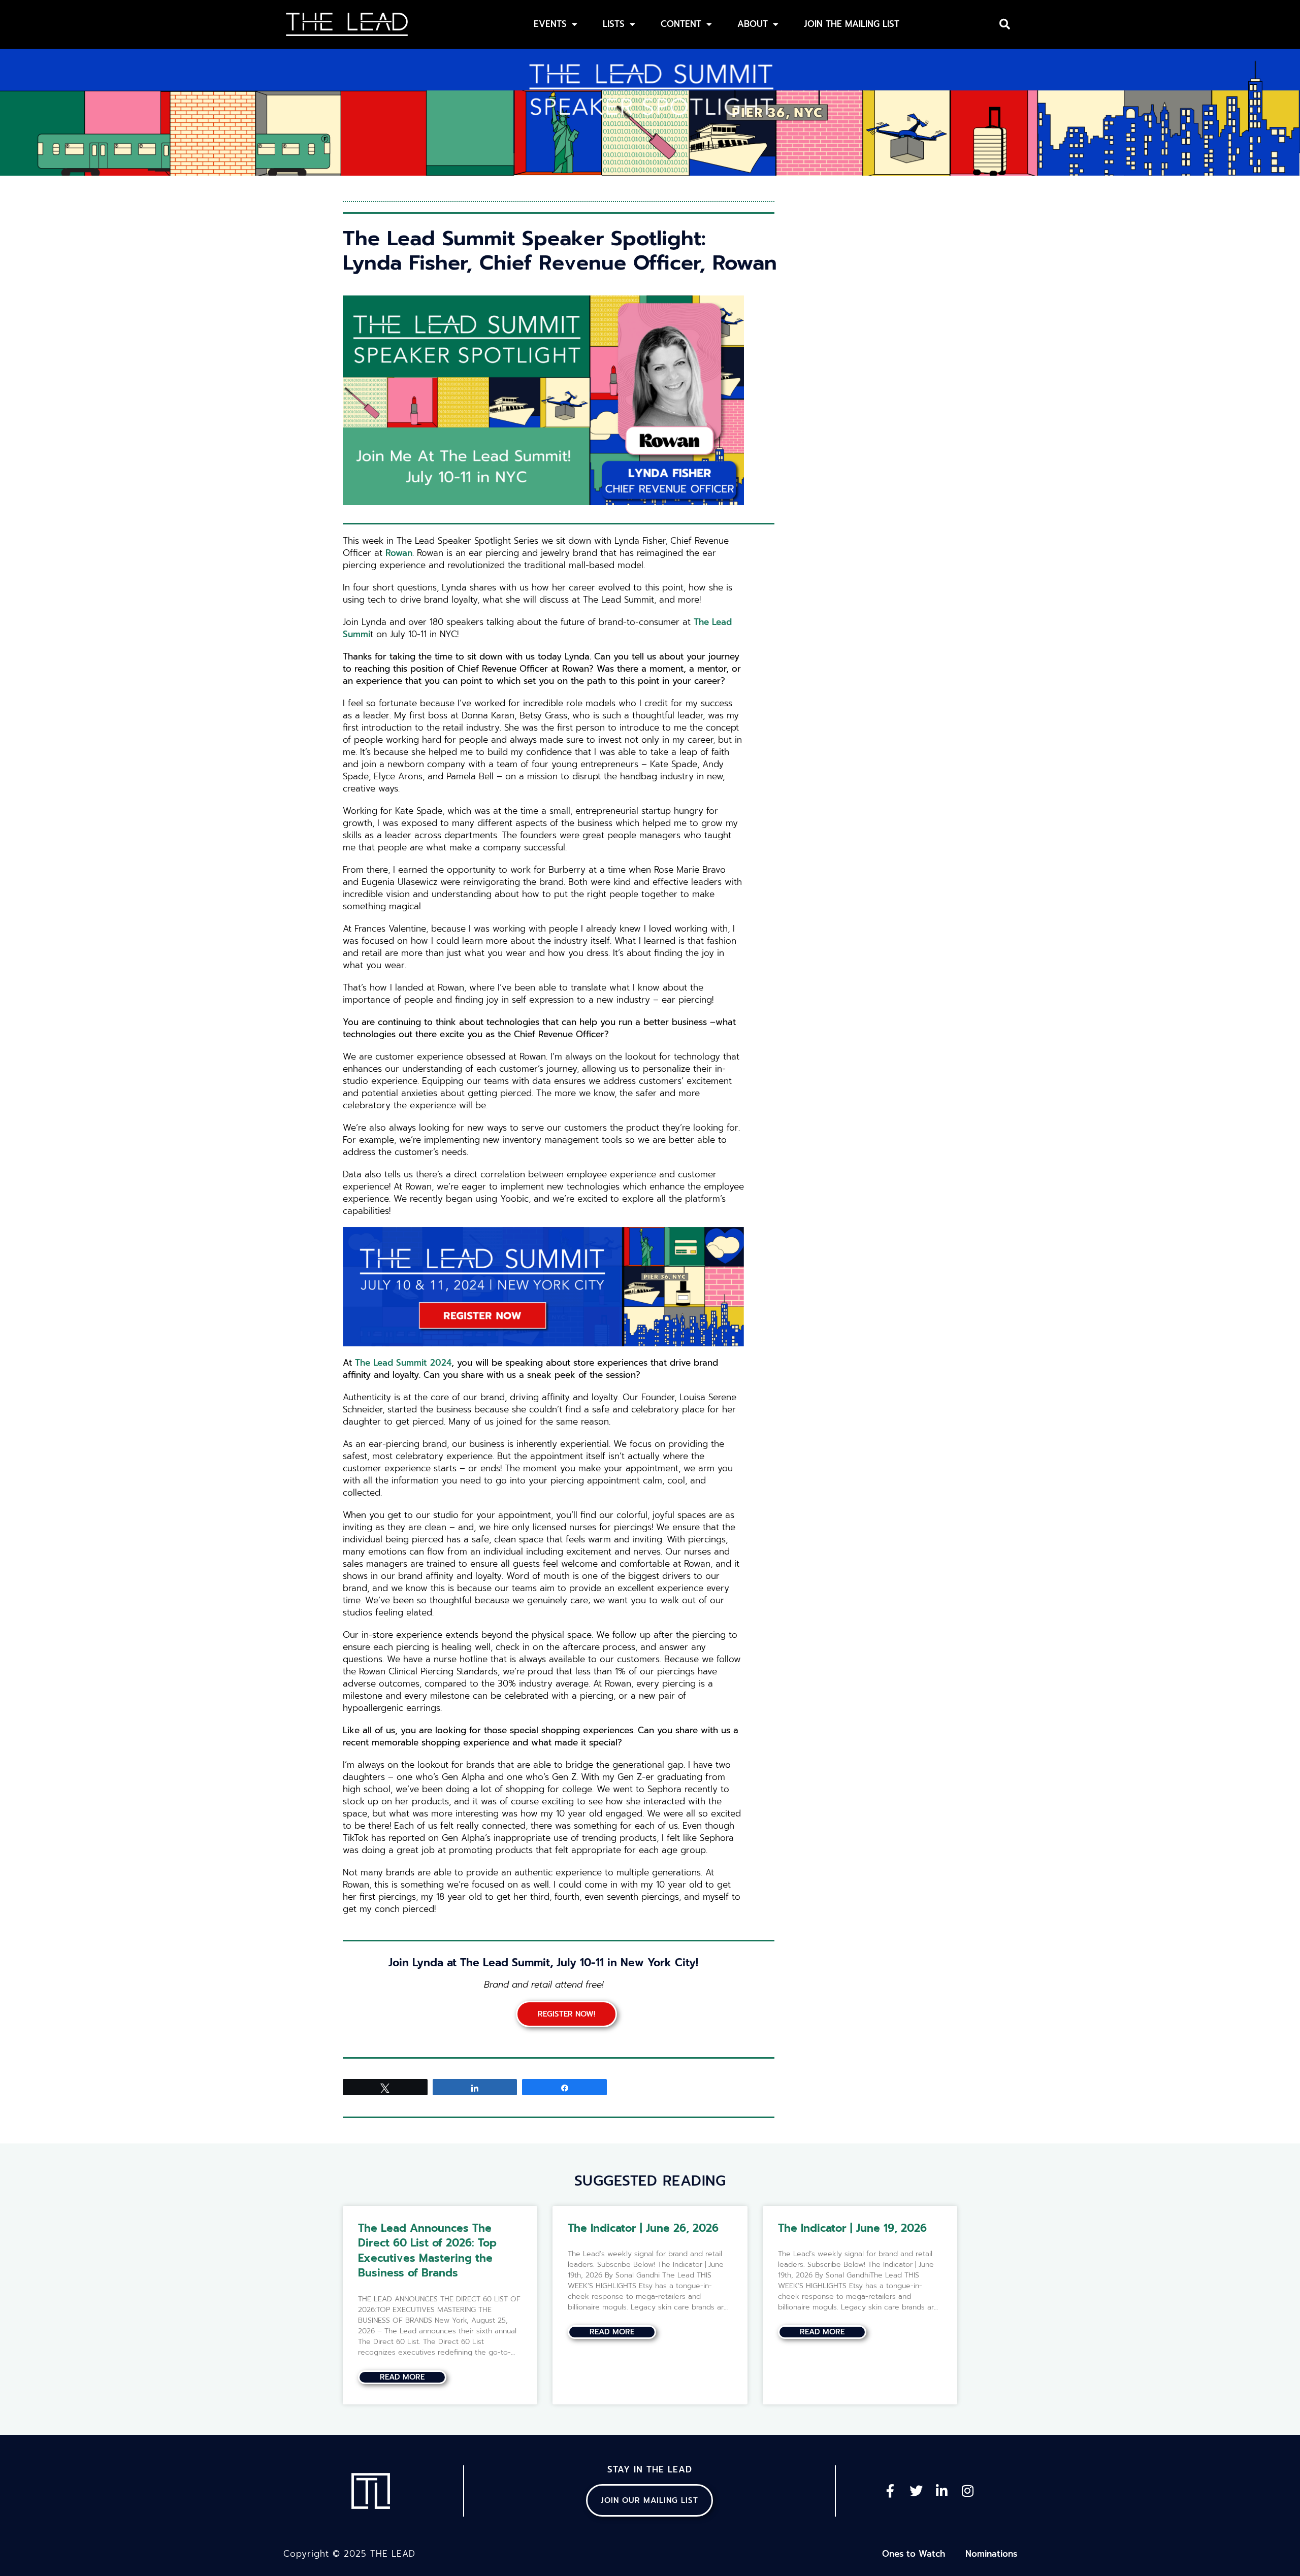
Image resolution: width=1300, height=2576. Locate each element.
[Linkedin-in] (942, 2491)
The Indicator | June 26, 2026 (643, 2228)
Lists (614, 24)
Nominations (991, 2554)
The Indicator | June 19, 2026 (852, 2228)
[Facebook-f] (890, 2491)
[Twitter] (916, 2491)
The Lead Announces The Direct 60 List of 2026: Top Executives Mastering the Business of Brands (427, 2251)
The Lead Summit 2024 (403, 1363)
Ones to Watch (914, 2554)
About (753, 24)
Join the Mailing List (852, 24)
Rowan (399, 553)
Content (681, 24)
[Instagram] (968, 2491)
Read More (402, 2377)
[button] (1005, 24)
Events (550, 24)
